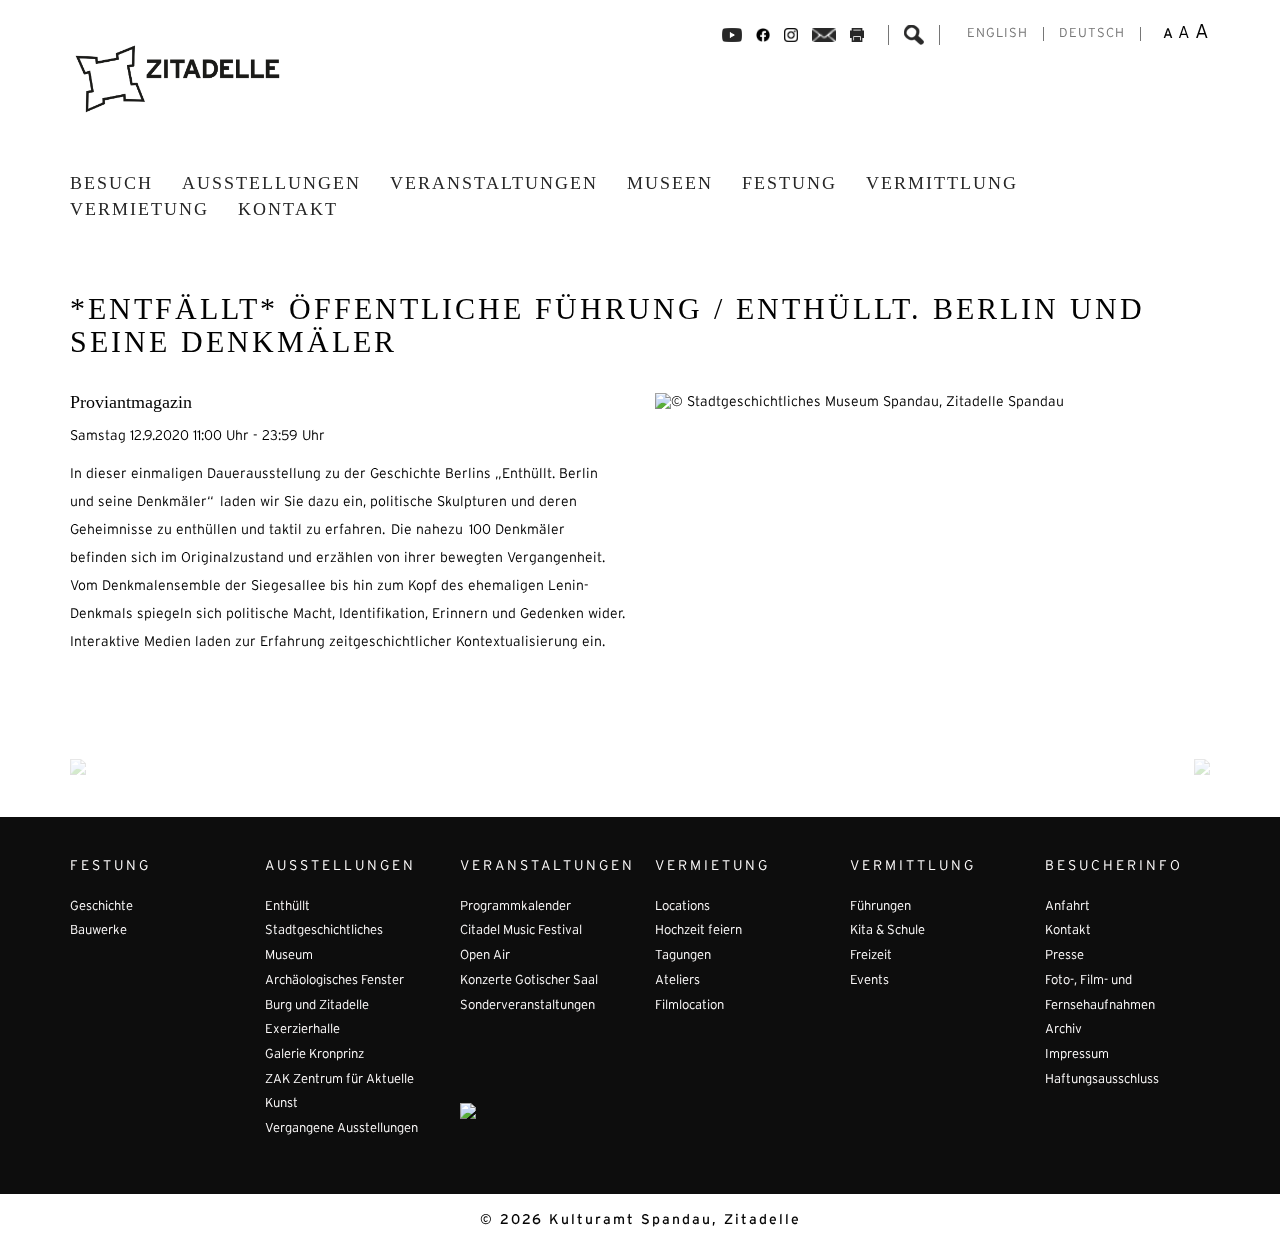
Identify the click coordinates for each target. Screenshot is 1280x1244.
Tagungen (683, 956)
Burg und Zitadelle (317, 1006)
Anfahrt (1067, 907)
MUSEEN (670, 183)
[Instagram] (791, 35)
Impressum (1077, 1055)
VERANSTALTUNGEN (494, 183)
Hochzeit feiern (698, 931)
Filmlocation (689, 1006)
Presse (1064, 956)
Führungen (880, 907)
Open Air (485, 956)
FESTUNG (789, 183)
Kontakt (288, 209)
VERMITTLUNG (942, 183)
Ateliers (677, 981)
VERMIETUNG (139, 209)
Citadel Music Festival (521, 931)
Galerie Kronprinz (314, 1055)
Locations (682, 907)
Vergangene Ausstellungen (341, 1129)
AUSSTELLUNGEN (271, 183)
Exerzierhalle (302, 1030)
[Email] (824, 35)
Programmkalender (515, 907)
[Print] (857, 35)
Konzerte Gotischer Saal (529, 981)
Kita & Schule (887, 931)
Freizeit (871, 956)
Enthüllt (287, 907)
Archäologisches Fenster (334, 981)
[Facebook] (732, 35)
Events (869, 981)
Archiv (1063, 1030)
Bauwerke (98, 931)
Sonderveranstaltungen (527, 1006)
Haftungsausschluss (1102, 1080)
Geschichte (101, 907)
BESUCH (111, 183)
